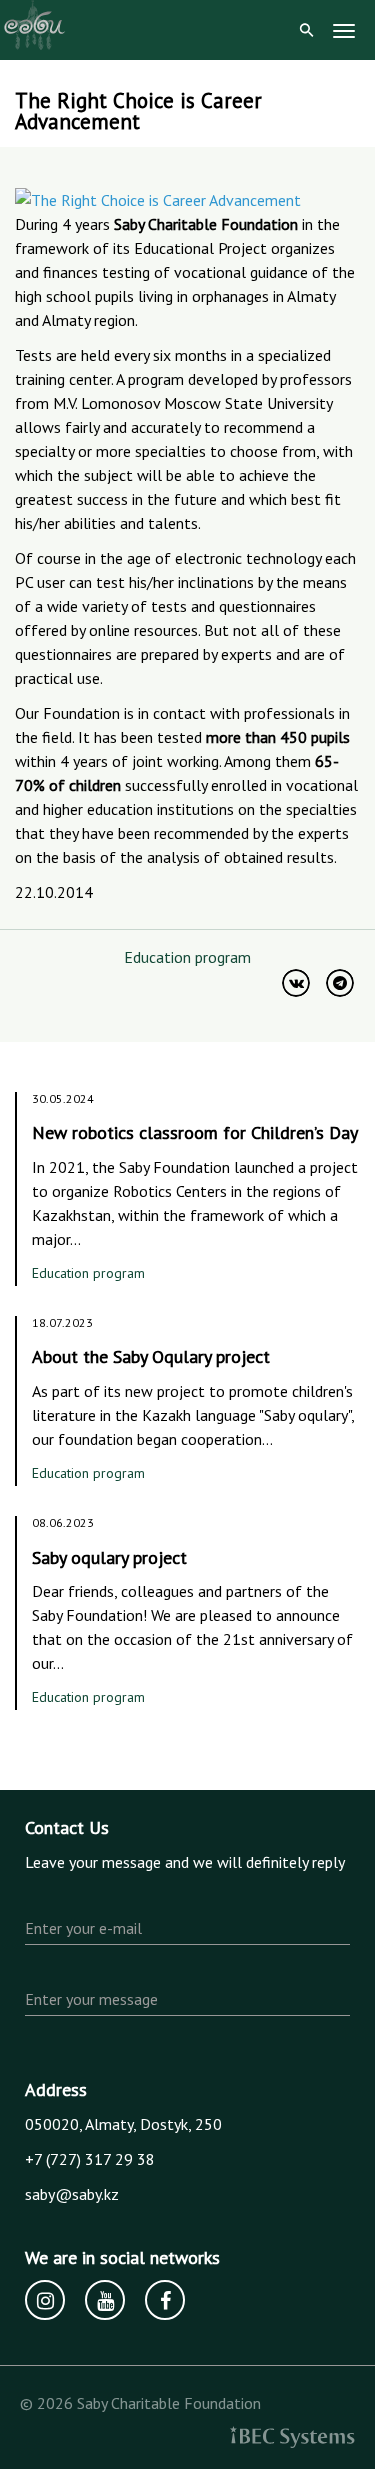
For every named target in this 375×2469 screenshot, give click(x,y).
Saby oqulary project (109, 1557)
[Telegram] (340, 983)
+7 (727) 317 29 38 (90, 2159)
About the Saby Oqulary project (151, 1356)
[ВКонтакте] (296, 983)
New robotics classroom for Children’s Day (195, 1132)
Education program (187, 957)
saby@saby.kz (72, 2194)
